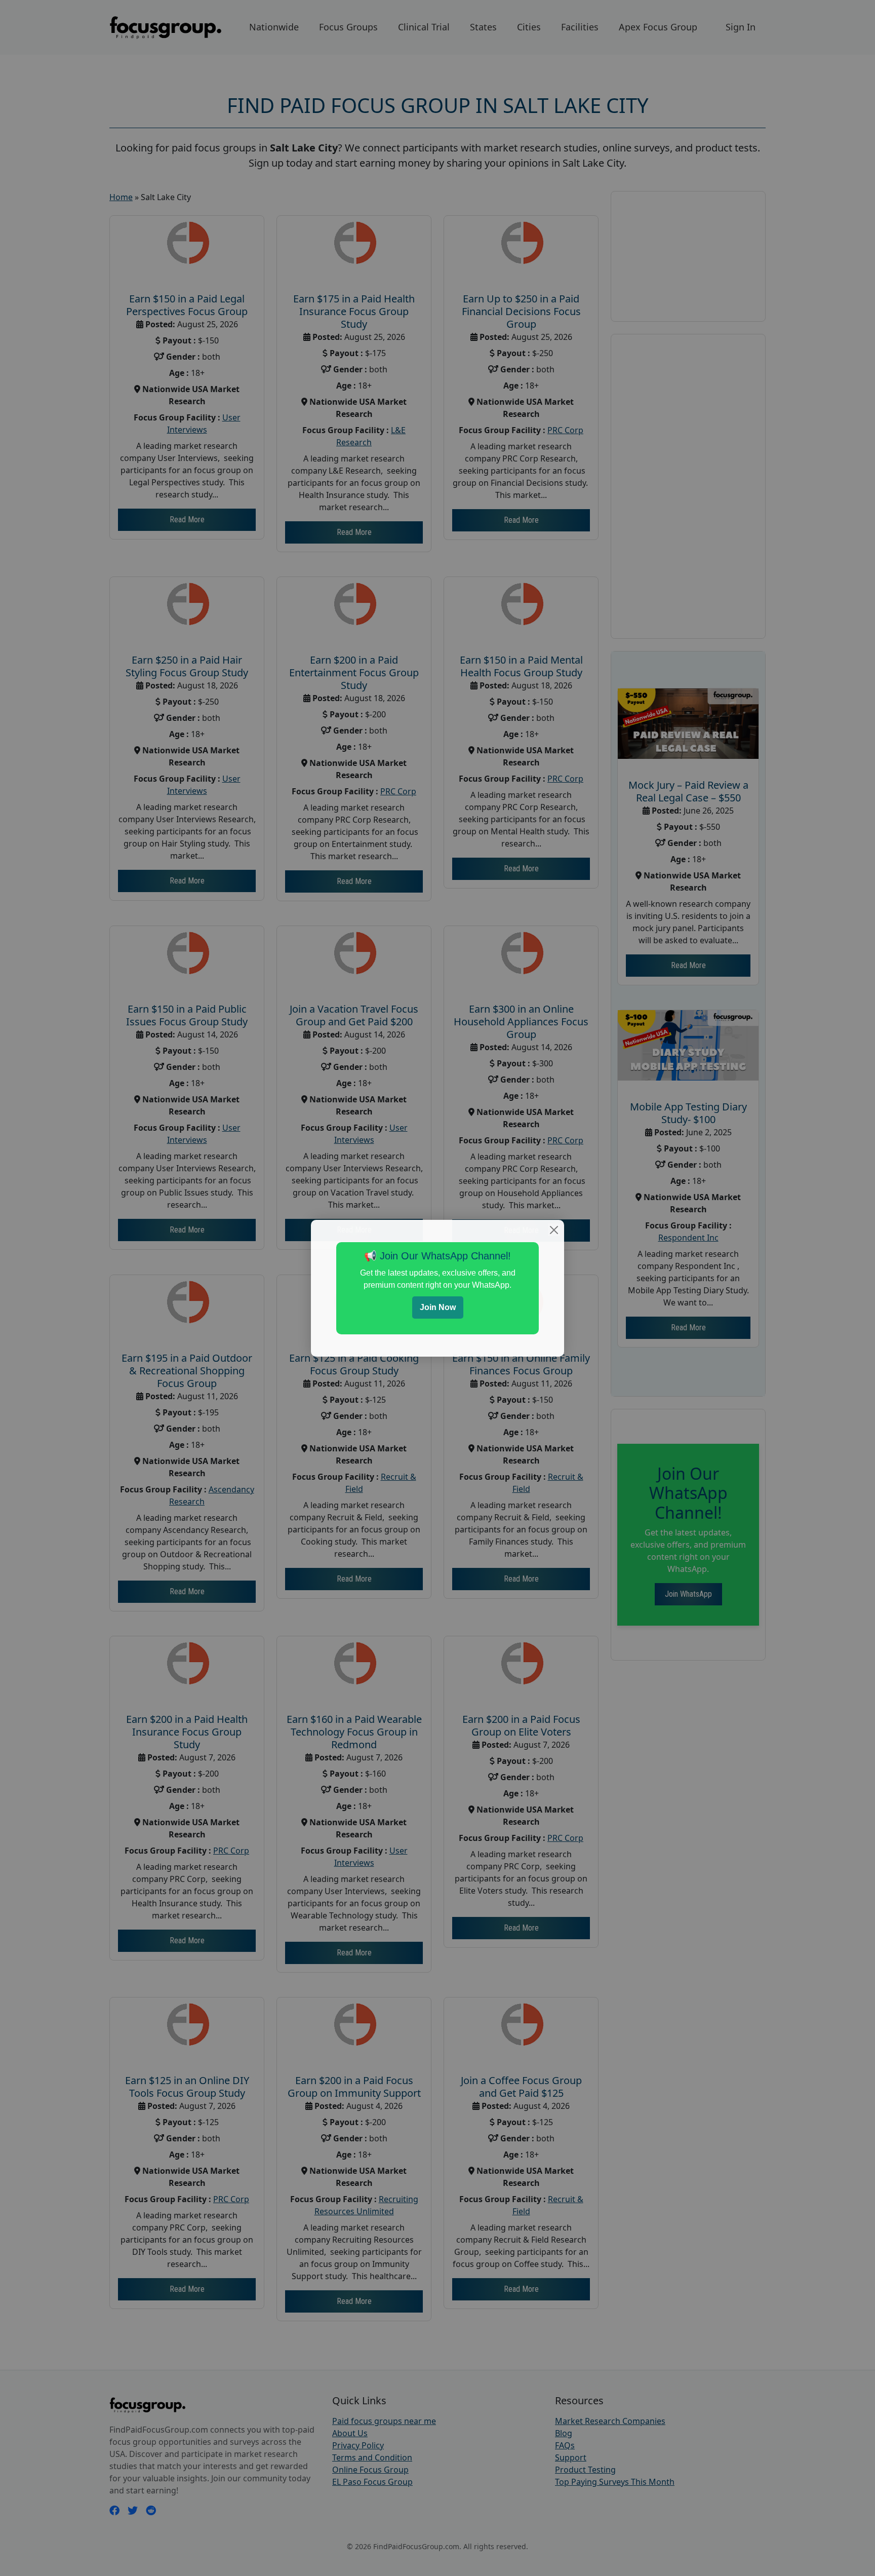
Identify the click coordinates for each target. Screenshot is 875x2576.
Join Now (438, 1307)
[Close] (554, 1230)
